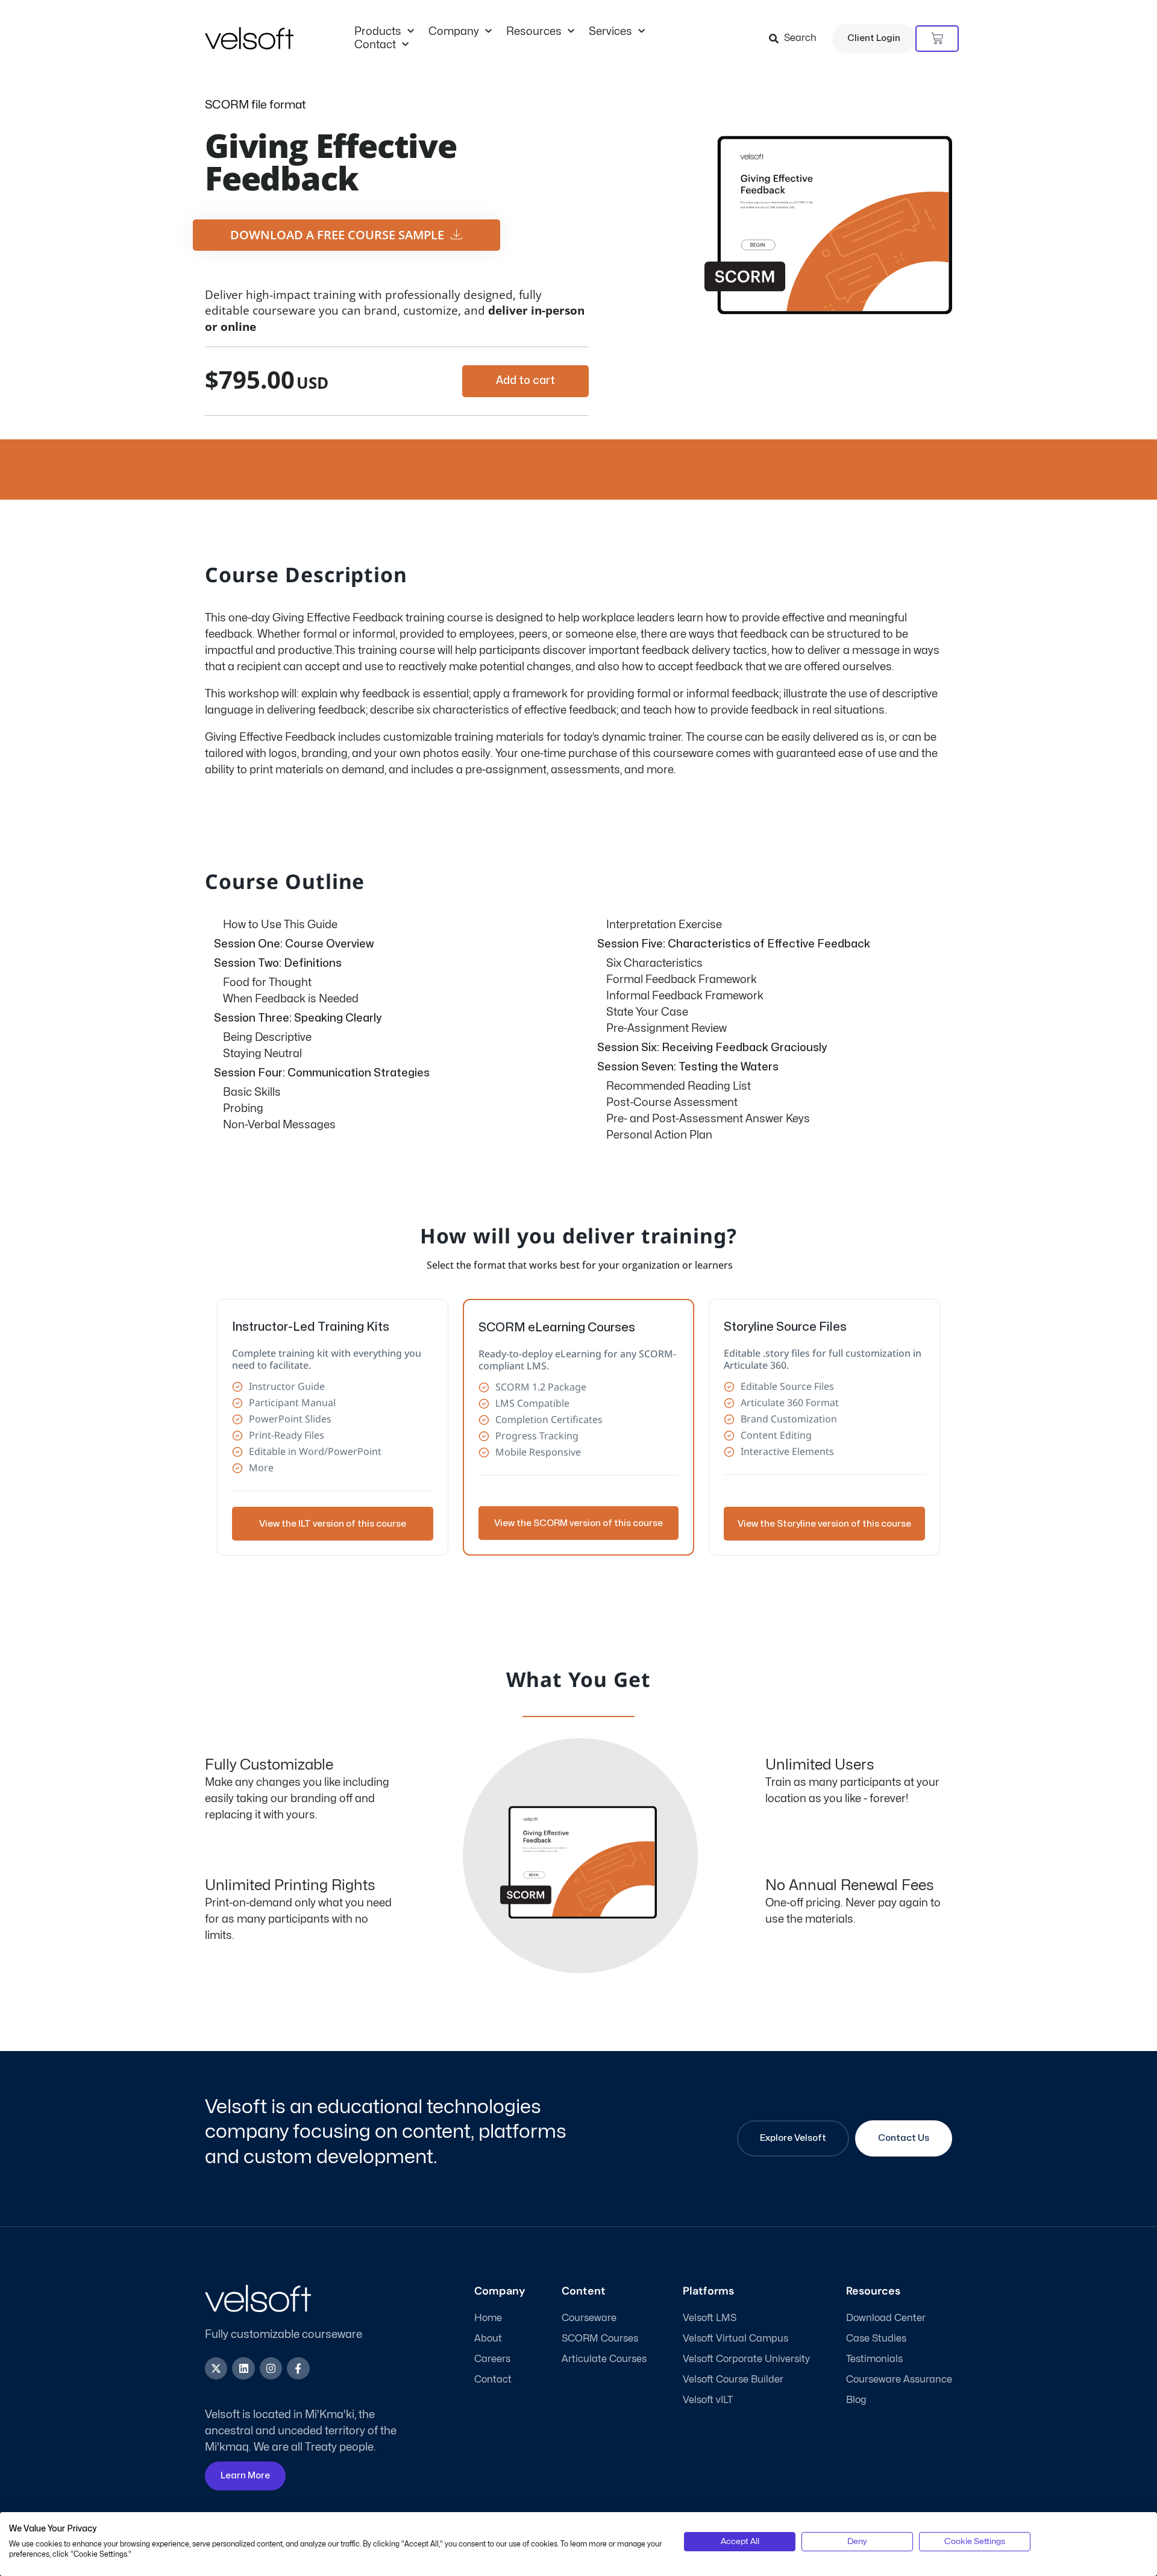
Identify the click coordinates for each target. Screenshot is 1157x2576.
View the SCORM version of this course (578, 1523)
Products (378, 32)
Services (610, 32)
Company (454, 32)
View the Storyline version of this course (824, 1524)
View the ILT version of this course (333, 1524)
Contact (375, 45)
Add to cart (525, 381)
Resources (534, 32)
